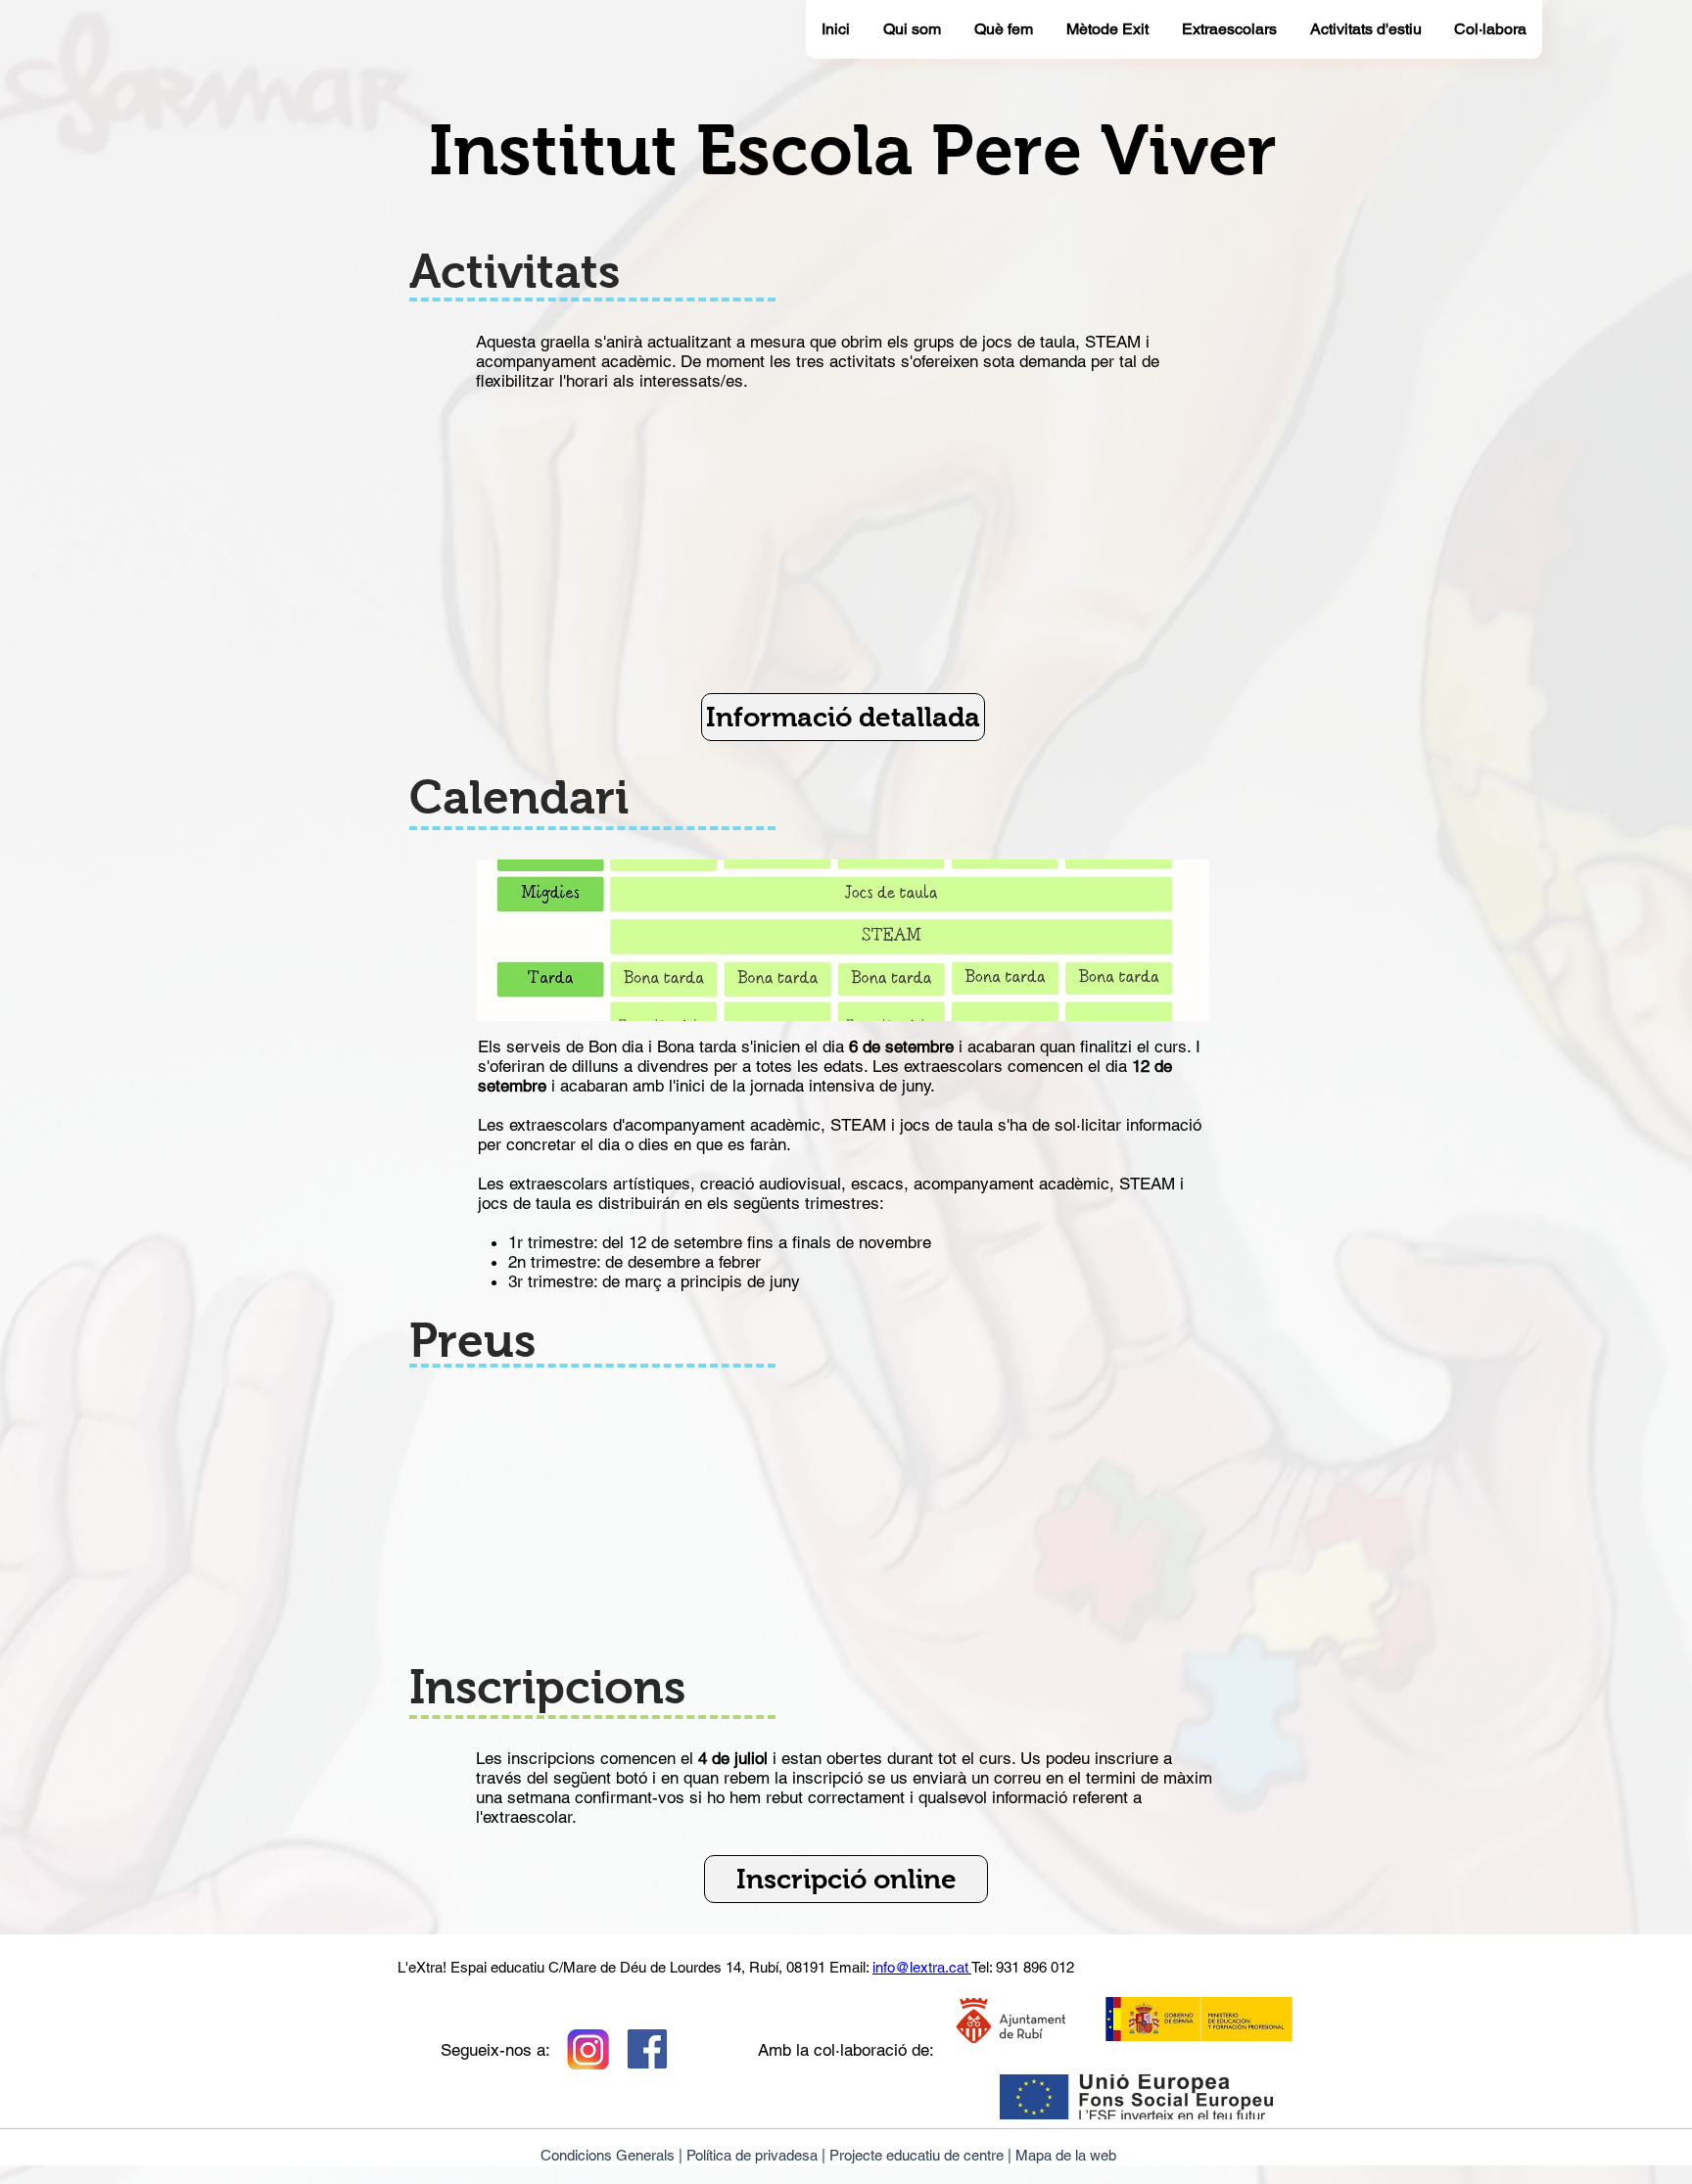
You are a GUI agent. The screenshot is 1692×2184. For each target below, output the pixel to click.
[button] (843, 717)
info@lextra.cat (922, 1967)
